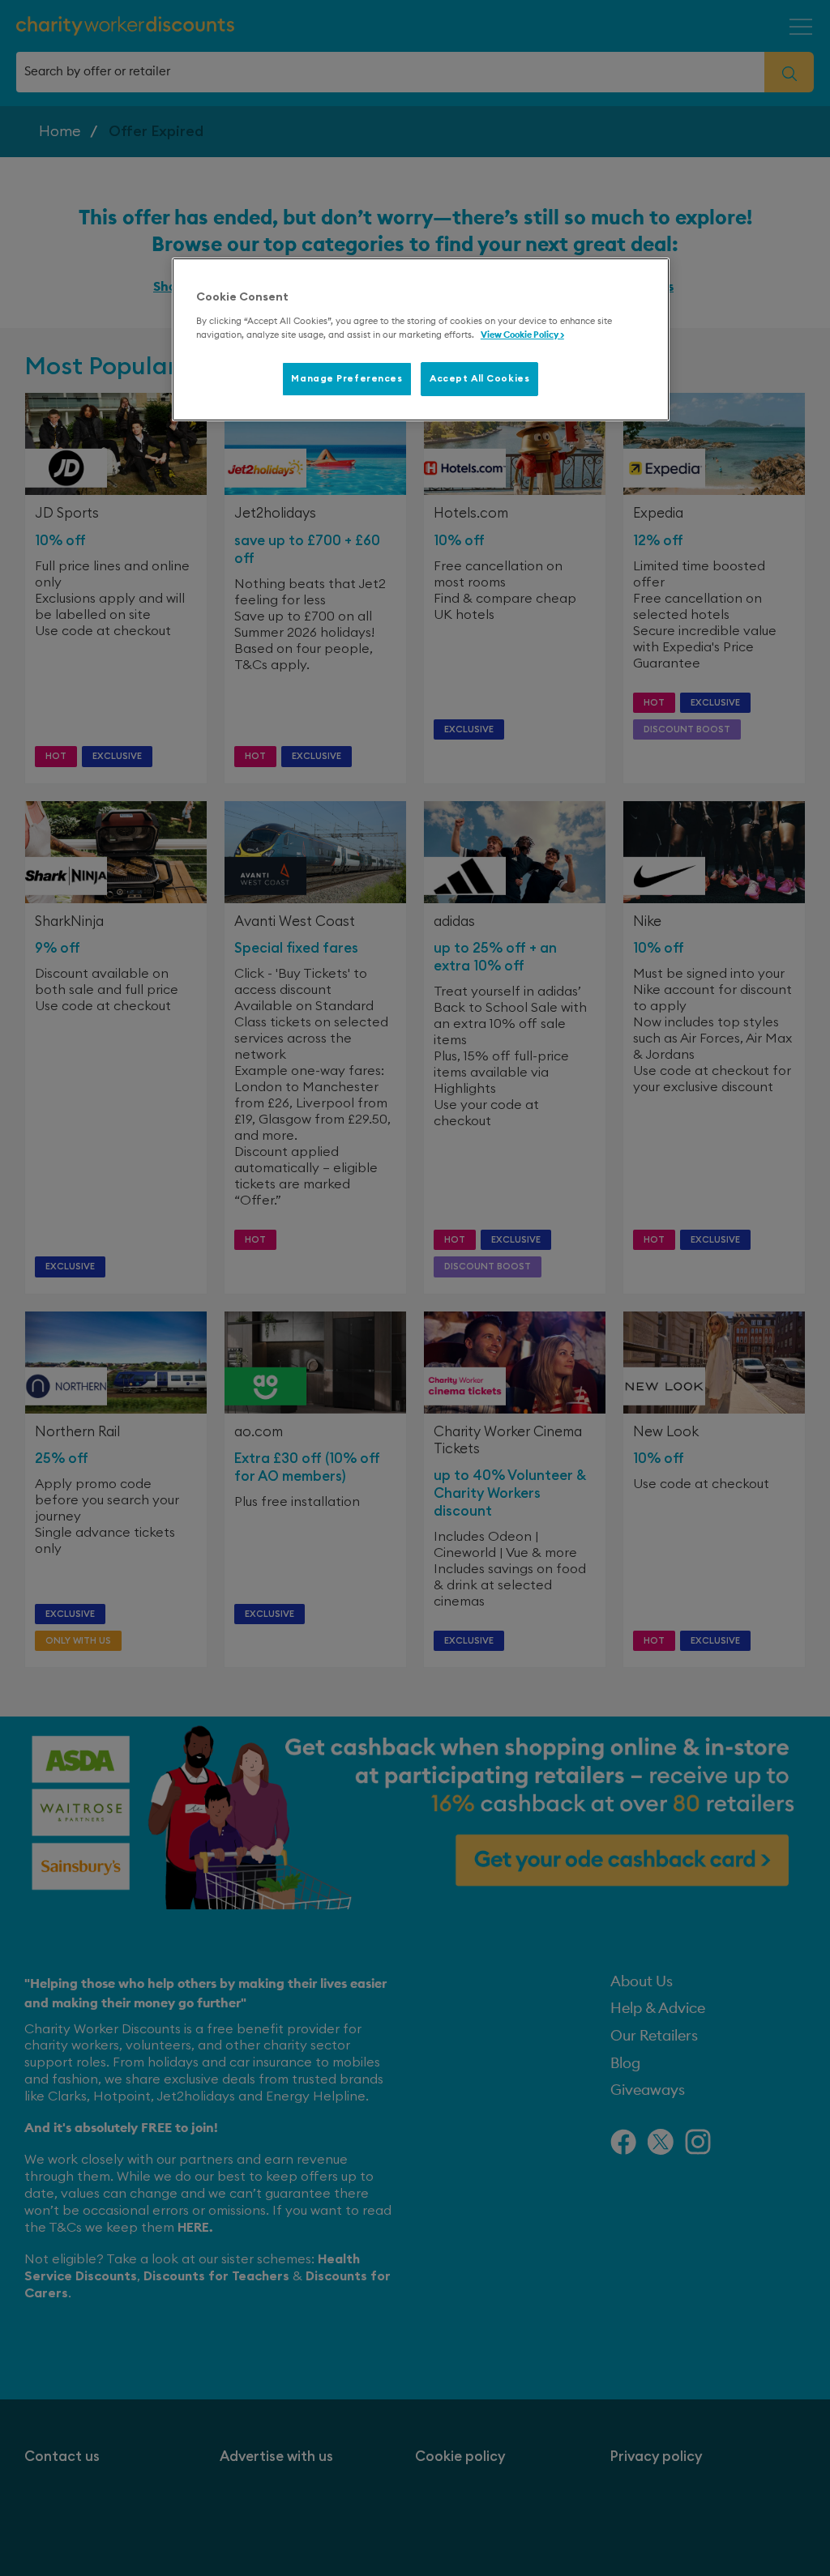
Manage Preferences (347, 379)
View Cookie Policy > (522, 335)
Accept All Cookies (479, 379)
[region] (421, 339)
